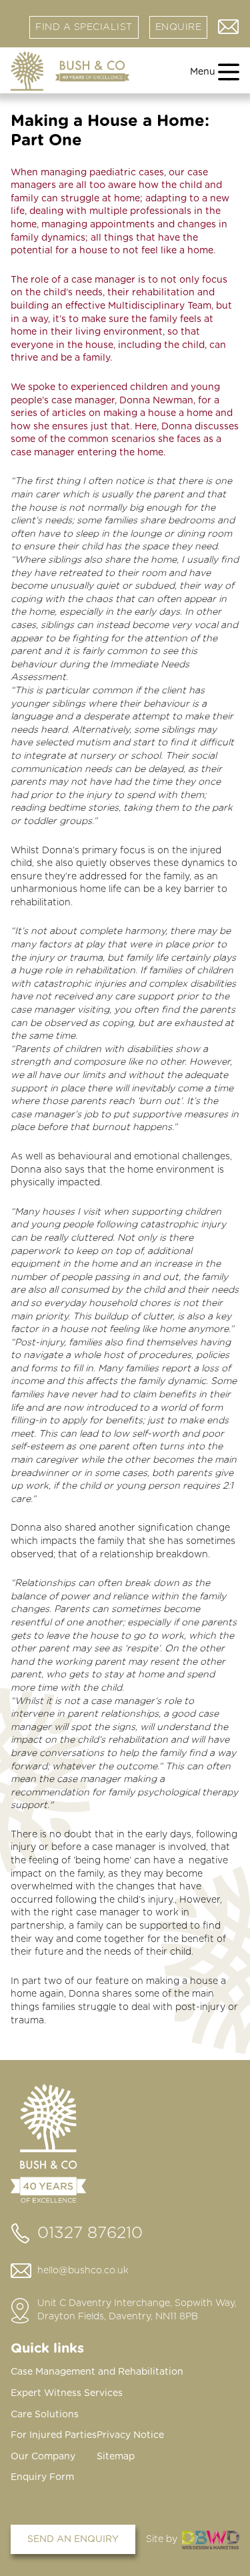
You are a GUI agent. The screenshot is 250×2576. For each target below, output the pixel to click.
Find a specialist (84, 27)
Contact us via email (229, 27)
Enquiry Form (42, 2477)
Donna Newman (156, 401)
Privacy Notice (130, 2435)
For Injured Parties (54, 2435)
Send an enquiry (73, 2539)
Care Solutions (45, 2415)
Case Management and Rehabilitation (97, 2372)
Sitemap (116, 2457)
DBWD (211, 2540)
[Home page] (70, 71)
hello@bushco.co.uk (83, 2271)
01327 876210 (90, 2233)
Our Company (43, 2457)
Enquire (179, 27)
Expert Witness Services (67, 2393)
